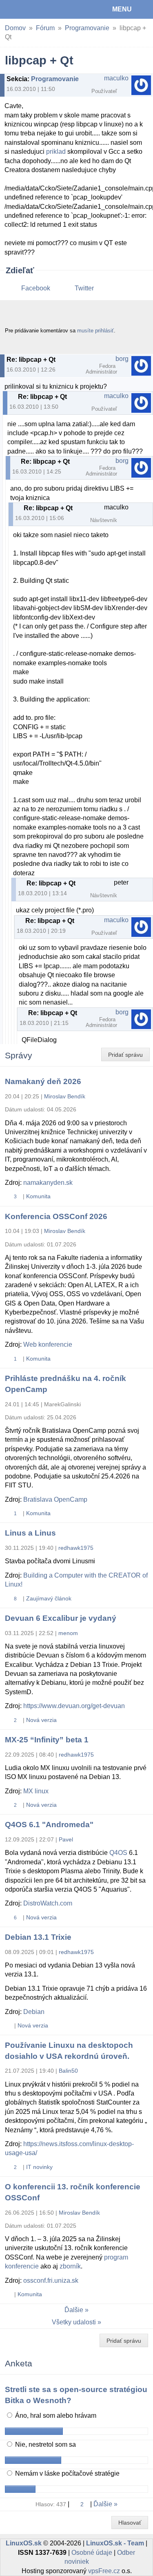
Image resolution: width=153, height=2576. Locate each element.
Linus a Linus (30, 1533)
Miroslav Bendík (65, 1096)
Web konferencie (48, 1344)
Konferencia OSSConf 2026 (56, 1216)
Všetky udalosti (74, 2322)
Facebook (36, 288)
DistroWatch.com (48, 1903)
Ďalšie (74, 2310)
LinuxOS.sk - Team (115, 2543)
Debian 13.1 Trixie (38, 1937)
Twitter (84, 288)
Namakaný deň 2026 (43, 1081)
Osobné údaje (92, 2553)
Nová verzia (41, 1720)
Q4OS (118, 1853)
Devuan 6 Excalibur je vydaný (61, 1618)
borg (122, 359)
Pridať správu (125, 1055)
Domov (15, 28)
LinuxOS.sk (33, 9)
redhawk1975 (76, 1548)
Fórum (45, 28)
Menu (122, 9)
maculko (116, 78)
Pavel (66, 1839)
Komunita (38, 1196)
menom (68, 1633)
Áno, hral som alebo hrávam (55, 2416)
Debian (34, 2012)
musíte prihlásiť (95, 331)
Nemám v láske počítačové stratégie (67, 2473)
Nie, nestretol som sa (45, 2444)
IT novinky (39, 2167)
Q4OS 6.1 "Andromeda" (49, 1825)
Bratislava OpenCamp (55, 1499)
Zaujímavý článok (49, 1598)
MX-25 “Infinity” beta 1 (47, 1740)
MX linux (36, 1791)
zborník (70, 2266)
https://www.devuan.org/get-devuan (74, 1706)
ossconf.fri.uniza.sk (51, 2281)
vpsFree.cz (104, 2571)
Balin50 (68, 2071)
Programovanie (87, 28)
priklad (56, 152)
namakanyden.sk (48, 1183)
